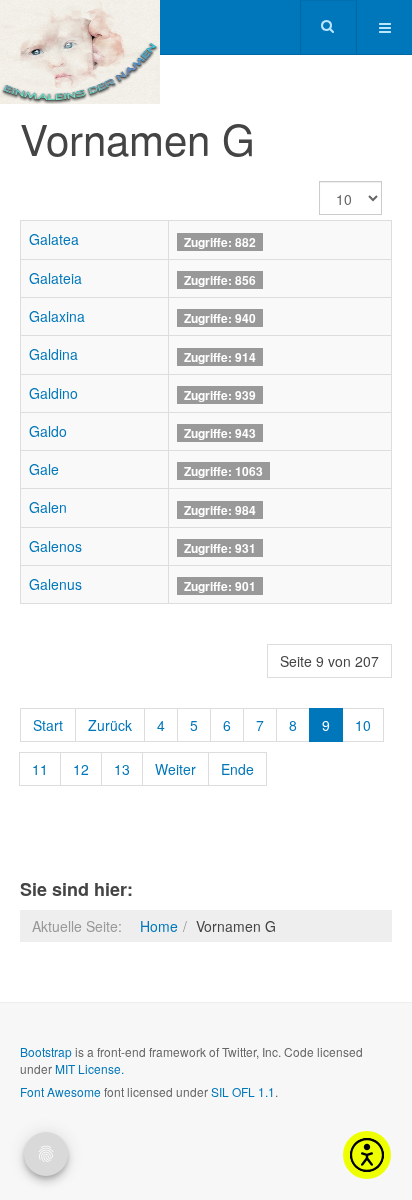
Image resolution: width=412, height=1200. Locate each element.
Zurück (110, 725)
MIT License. (89, 1068)
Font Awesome (60, 1091)
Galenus (55, 584)
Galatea (54, 239)
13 (122, 769)
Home (159, 926)
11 (40, 769)
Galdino (53, 393)
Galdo (48, 431)
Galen (48, 507)
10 (363, 725)
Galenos (55, 546)
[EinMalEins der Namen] (80, 27)
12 (81, 769)
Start (48, 725)
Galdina (53, 354)
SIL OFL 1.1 (243, 1091)
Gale (44, 469)
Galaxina (57, 316)
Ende (237, 769)
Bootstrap (46, 1051)
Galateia (55, 278)
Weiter (175, 769)
